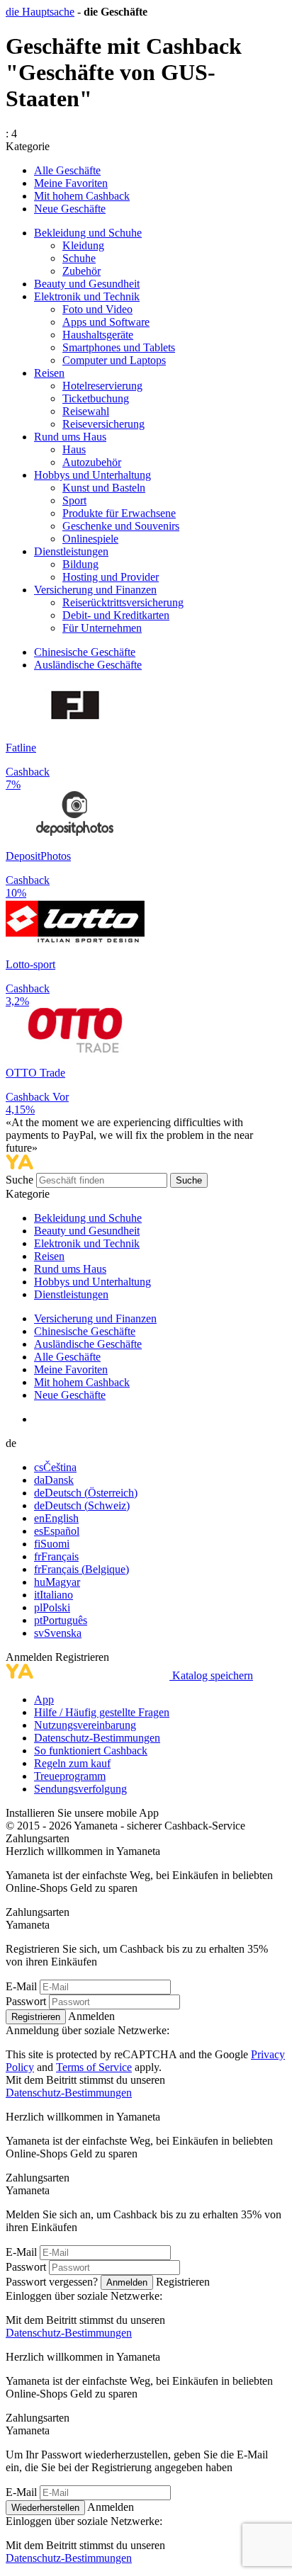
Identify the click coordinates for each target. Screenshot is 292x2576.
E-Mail (21, 1986)
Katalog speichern (213, 1675)
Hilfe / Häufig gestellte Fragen (102, 1712)
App (44, 1700)
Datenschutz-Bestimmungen (97, 1738)
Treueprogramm (70, 1776)
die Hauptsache (40, 12)
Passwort (26, 2001)
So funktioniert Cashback (91, 1751)
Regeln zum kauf (72, 1763)
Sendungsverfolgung (80, 1789)
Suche (21, 1180)
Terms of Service (94, 2067)
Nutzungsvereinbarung (85, 1725)
